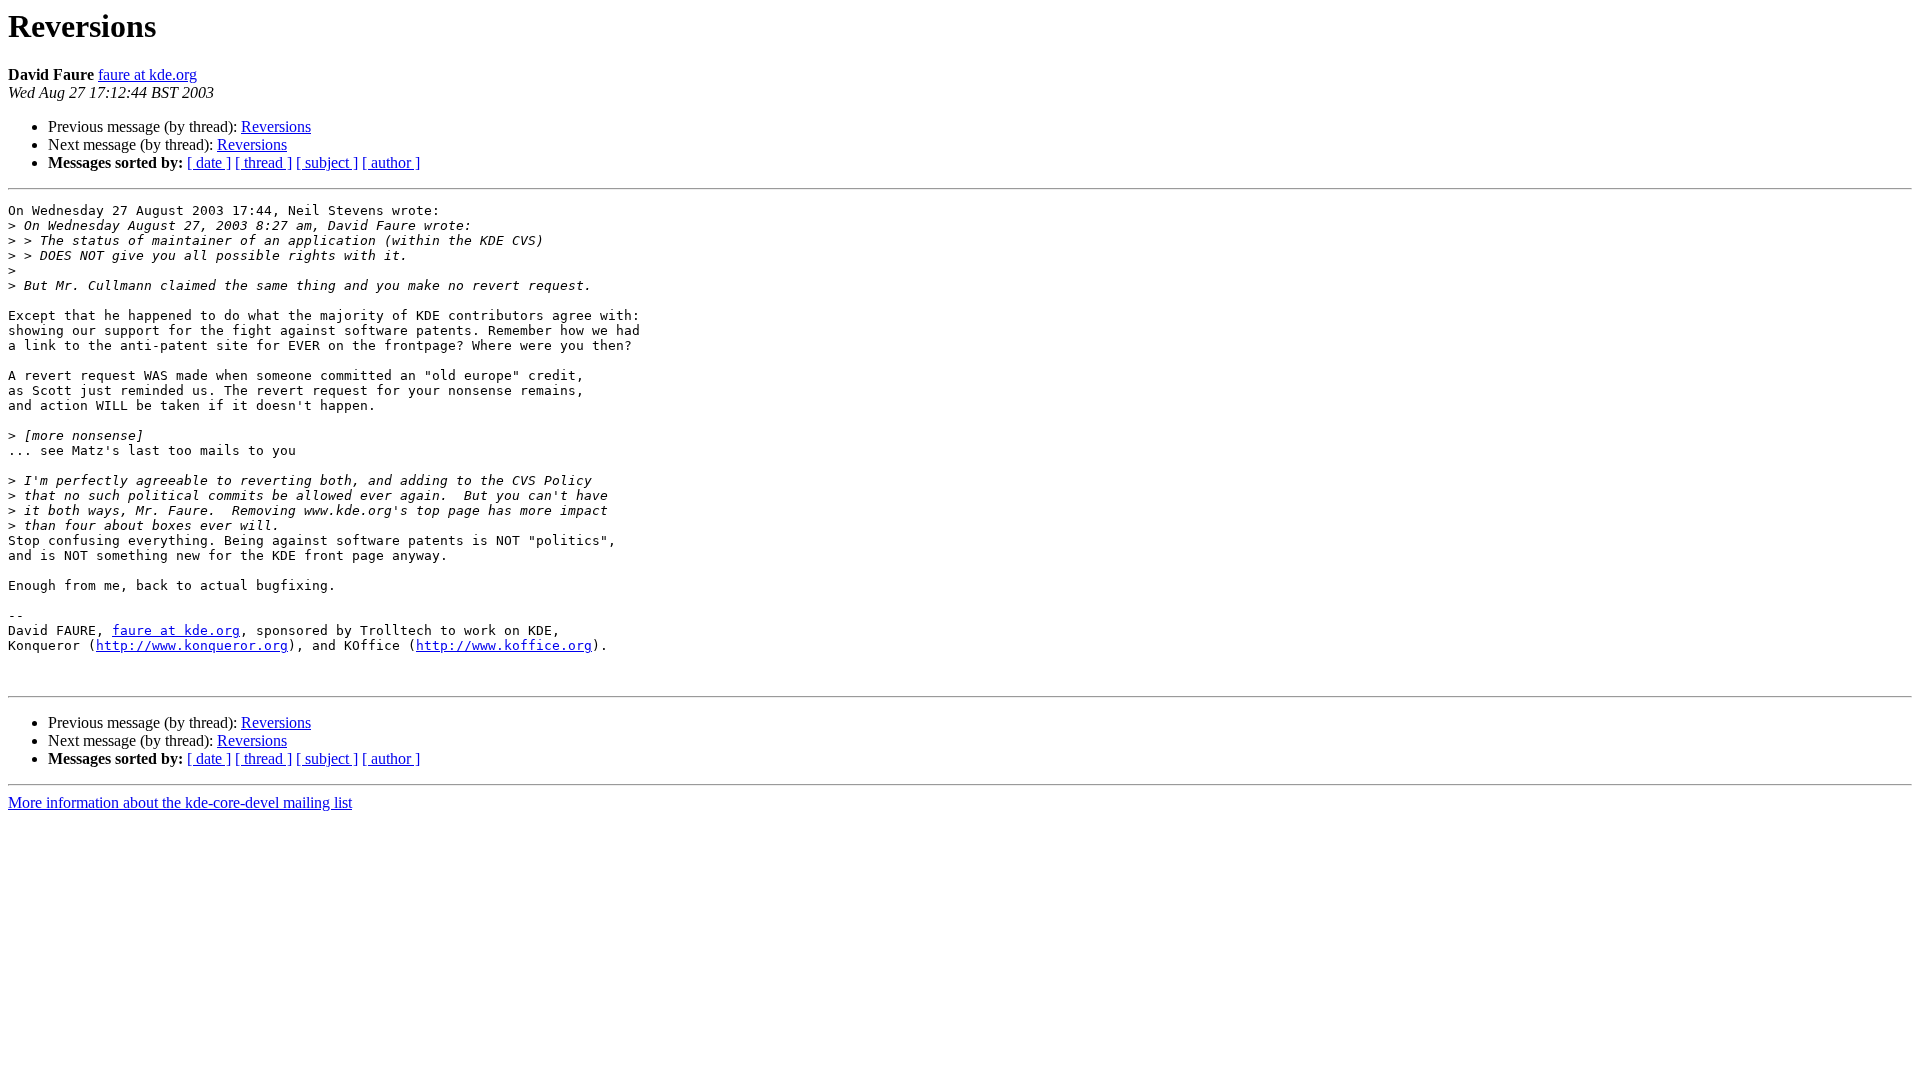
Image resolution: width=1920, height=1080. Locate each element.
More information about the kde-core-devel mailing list (180, 802)
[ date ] (209, 162)
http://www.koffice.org (504, 645)
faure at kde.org (147, 74)
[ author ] (391, 162)
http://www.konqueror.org (192, 645)
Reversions (276, 126)
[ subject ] (327, 162)
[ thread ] (263, 162)
